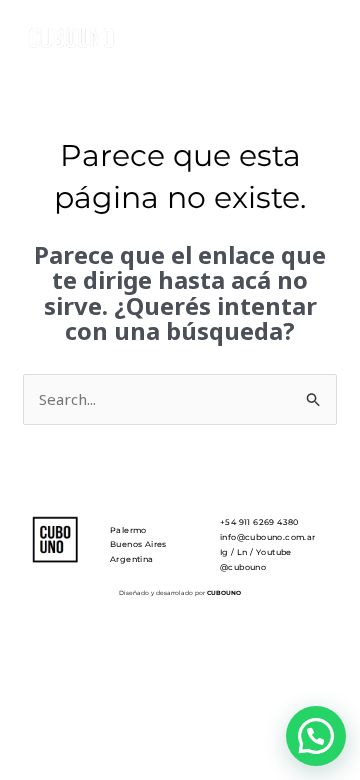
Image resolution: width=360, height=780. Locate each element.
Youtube (274, 552)
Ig (224, 552)
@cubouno (243, 567)
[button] (316, 736)
